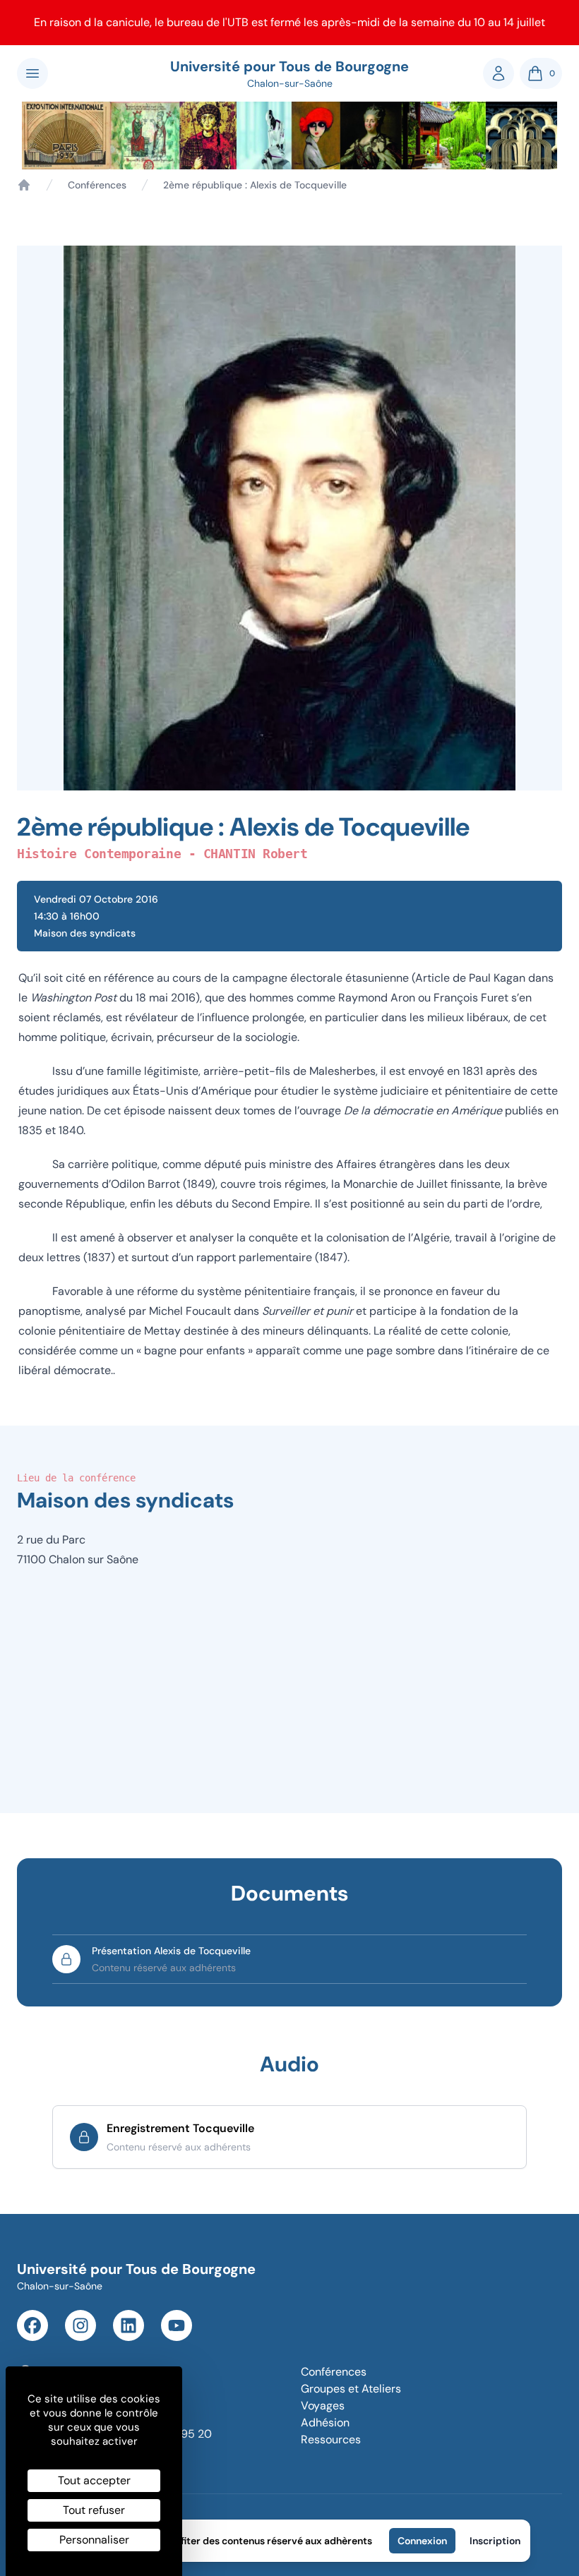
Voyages (323, 2406)
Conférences (97, 185)
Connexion (422, 2541)
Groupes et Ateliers (351, 2389)
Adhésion (325, 2422)
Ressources (331, 2439)
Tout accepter (94, 2480)
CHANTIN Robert (256, 854)
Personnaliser (94, 2540)
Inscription (495, 2541)
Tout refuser (94, 2510)
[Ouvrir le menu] (32, 73)
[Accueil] (24, 185)
